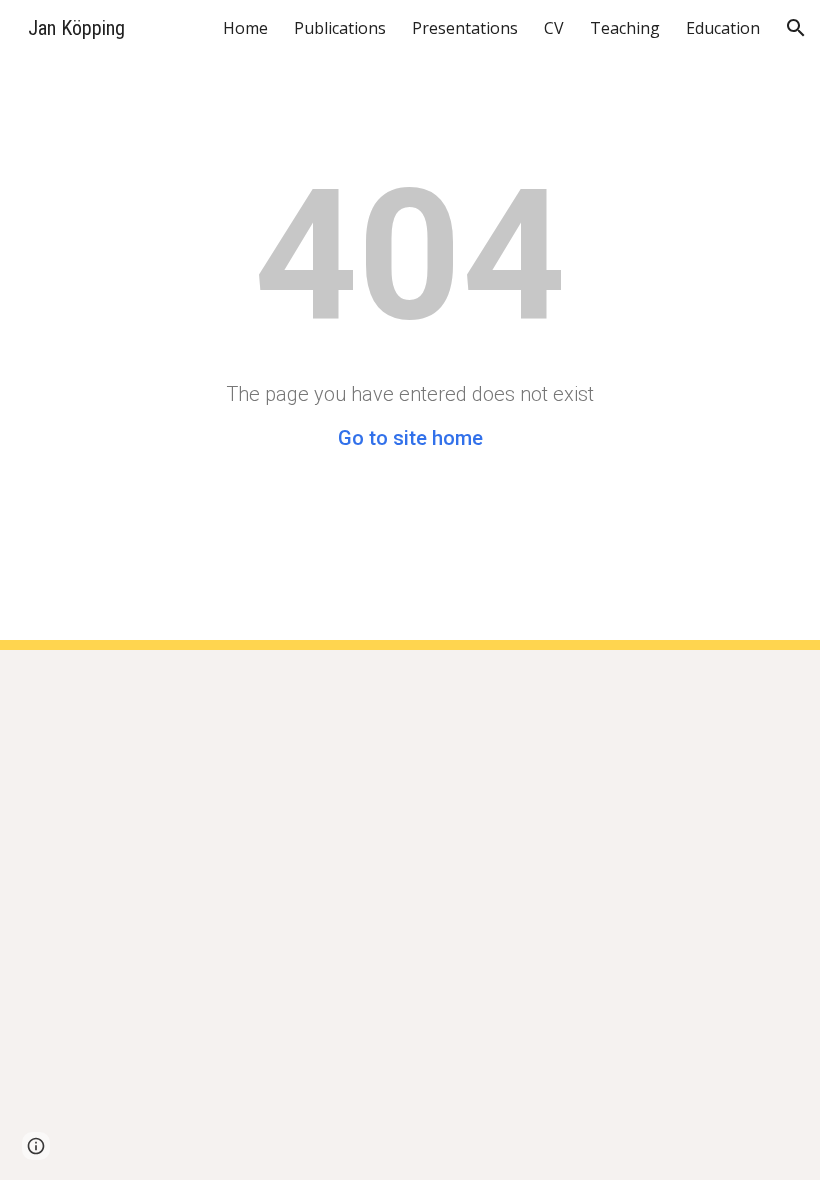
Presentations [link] (465, 28)
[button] (796, 28)
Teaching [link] (625, 28)
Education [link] (723, 28)
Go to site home (410, 438)
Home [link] (245, 28)
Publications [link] (340, 28)
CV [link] (554, 28)
